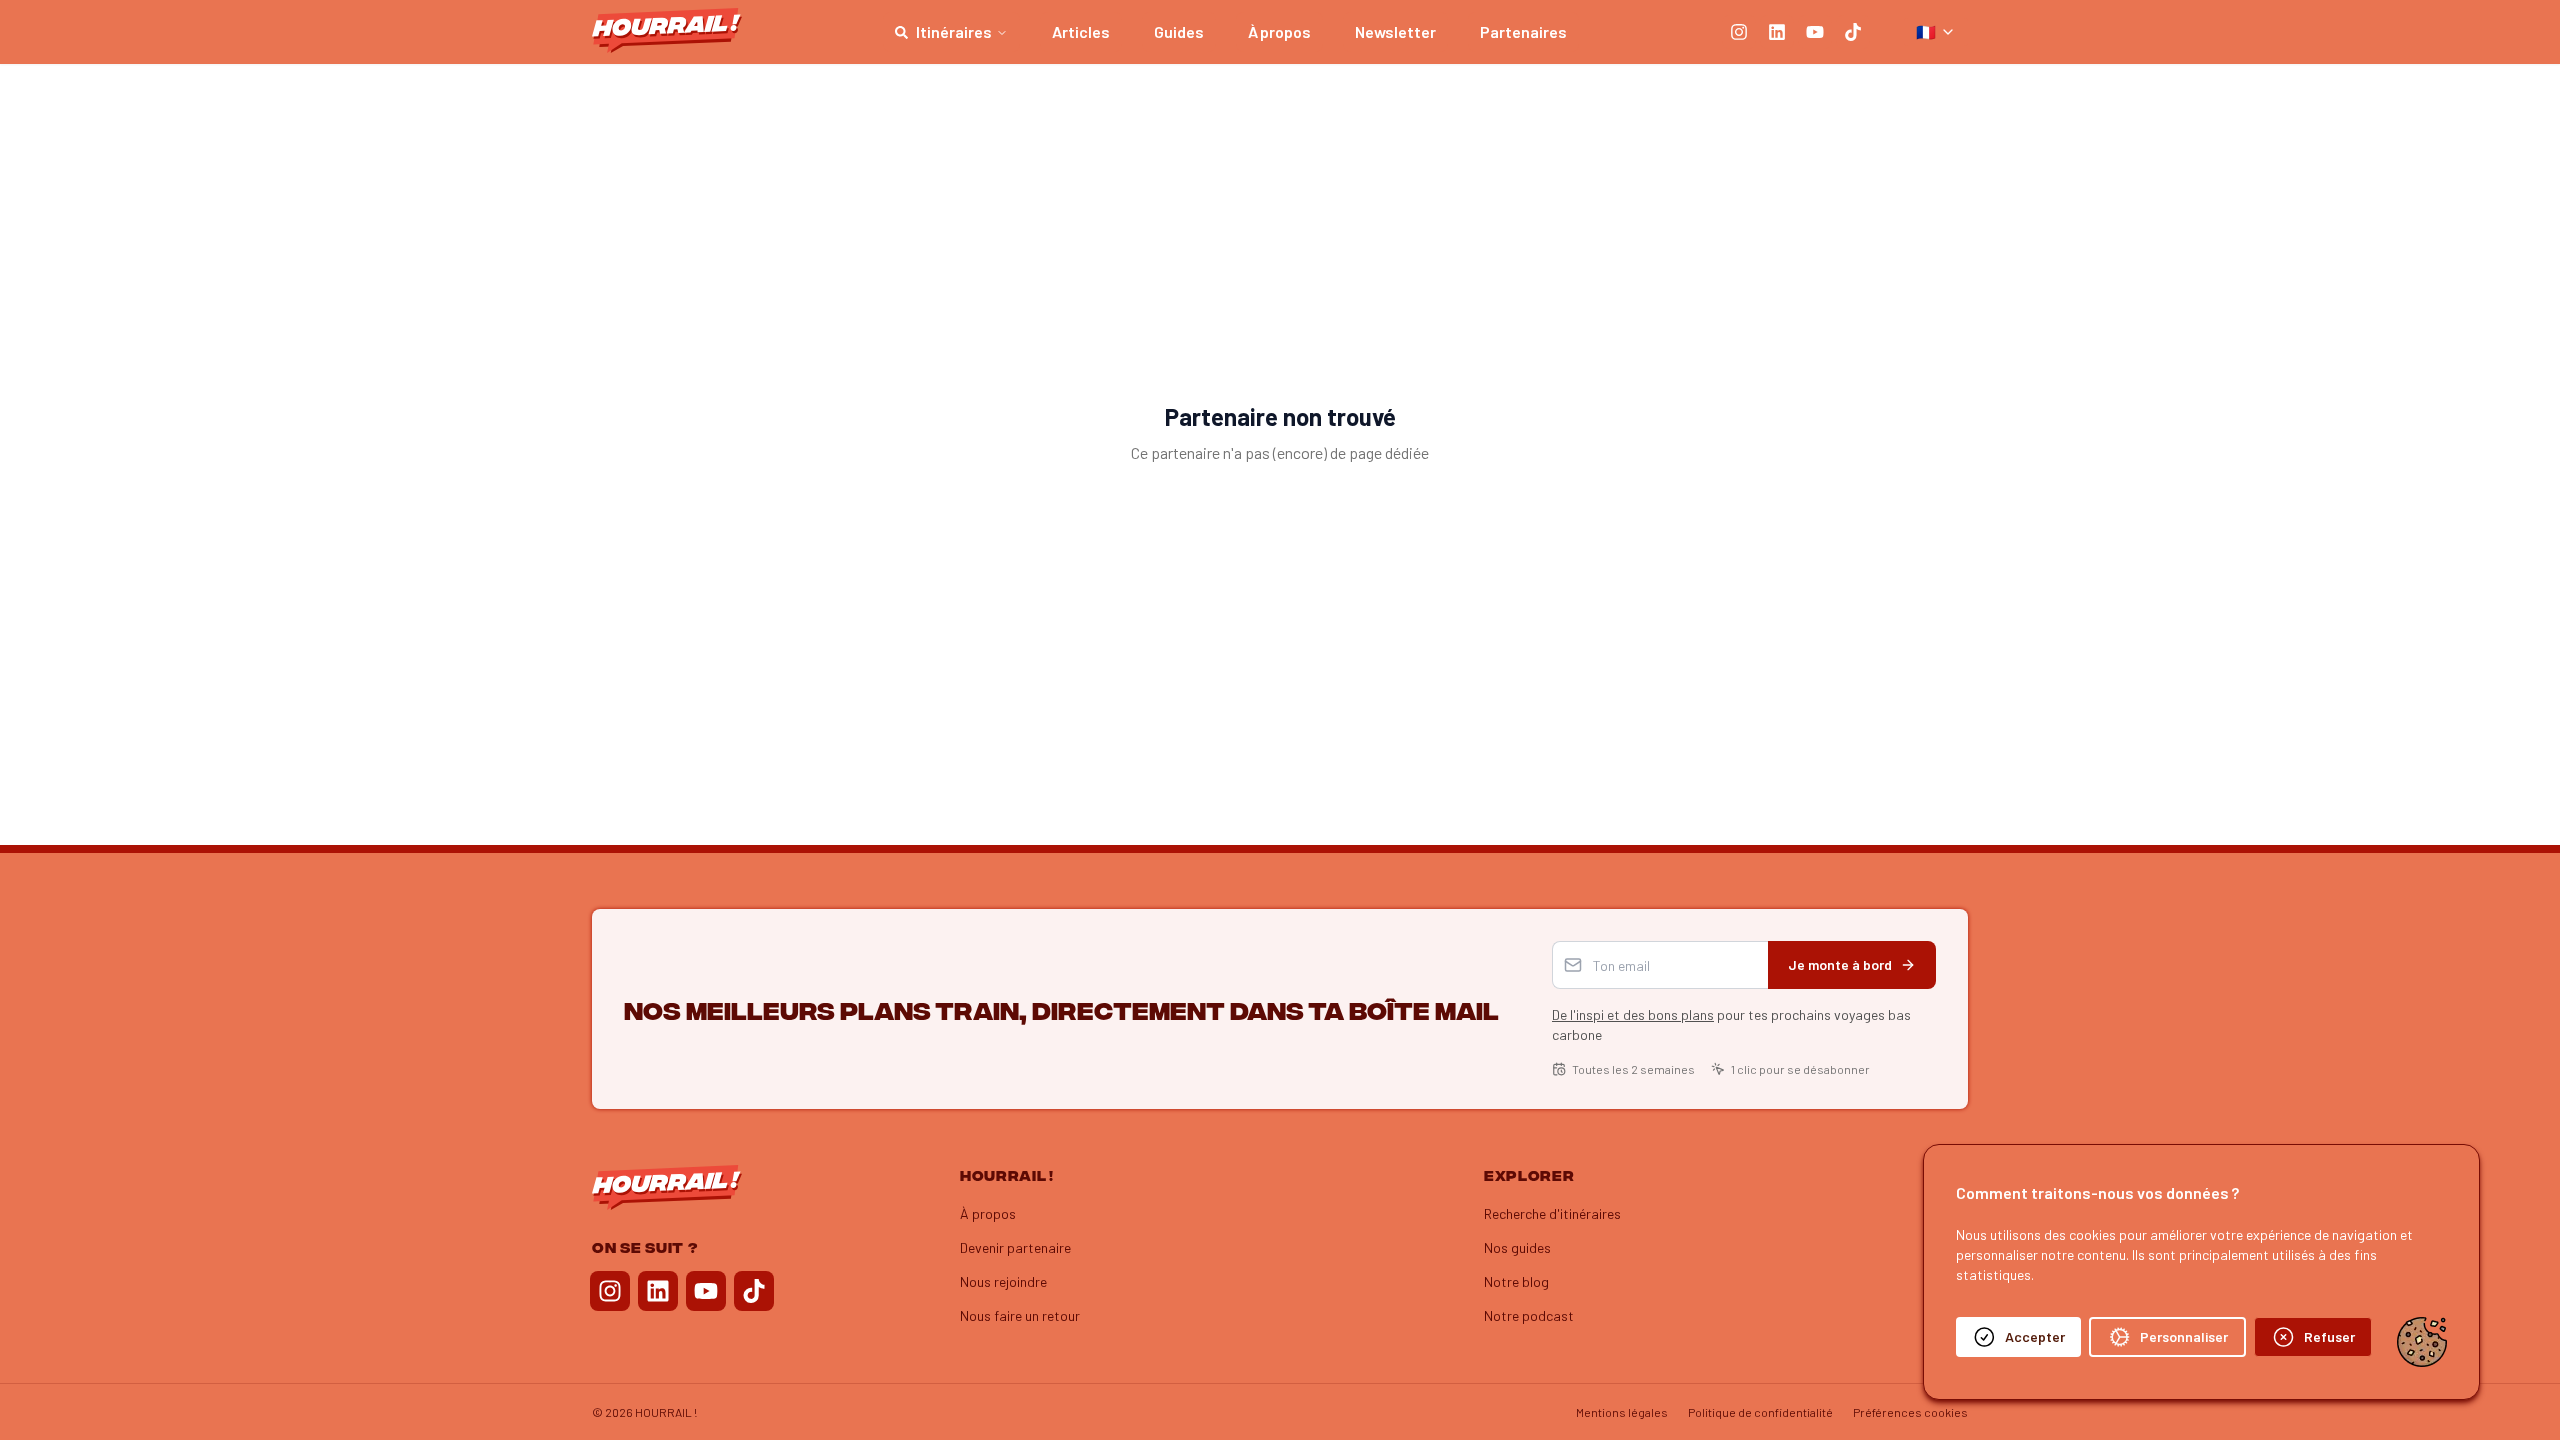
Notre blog (1516, 1281)
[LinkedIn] (1777, 32)
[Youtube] (1815, 32)
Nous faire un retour (1020, 1315)
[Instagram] (1739, 32)
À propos (988, 1213)
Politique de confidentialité (1760, 1412)
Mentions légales (1622, 1412)
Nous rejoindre (1003, 1281)
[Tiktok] (1853, 32)
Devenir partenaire (1015, 1247)
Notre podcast (1529, 1315)
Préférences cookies (1910, 1412)
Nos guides (1517, 1247)
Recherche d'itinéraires (1552, 1213)
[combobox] (1936, 32)
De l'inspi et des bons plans (1633, 1014)
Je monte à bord (1840, 964)
